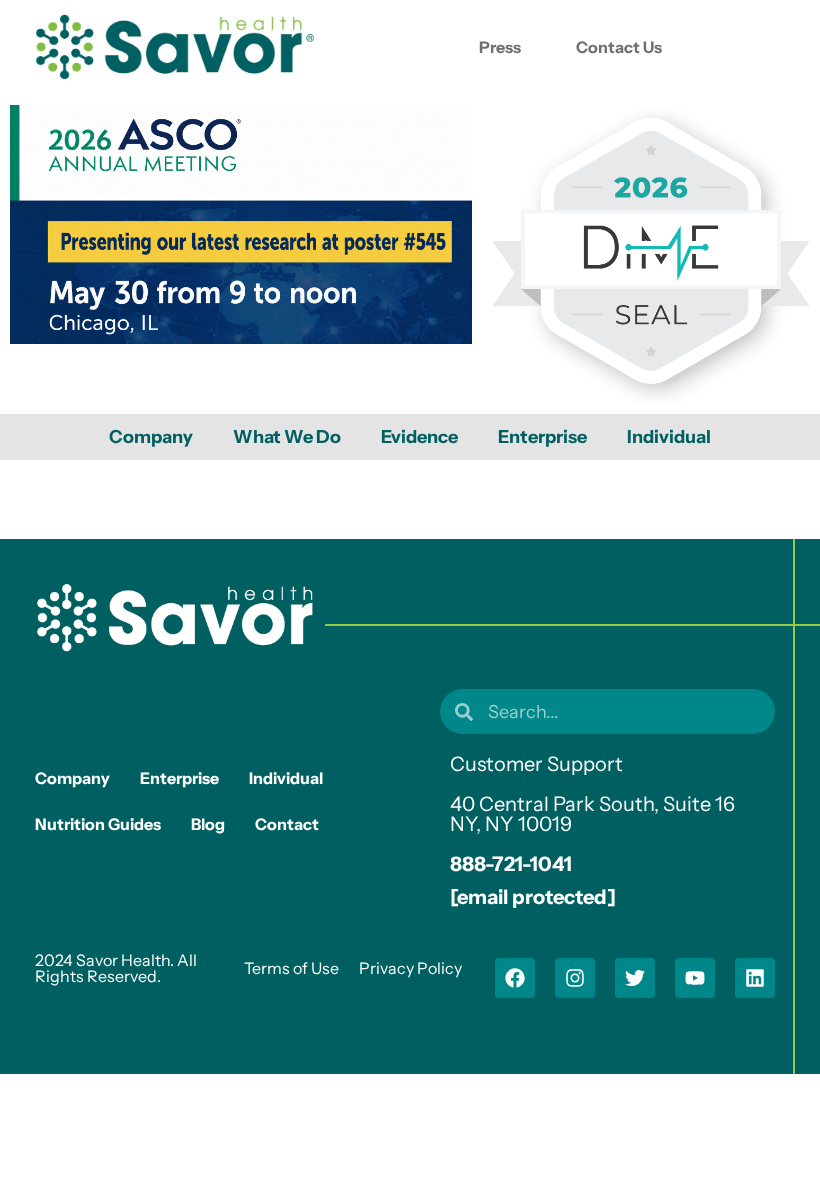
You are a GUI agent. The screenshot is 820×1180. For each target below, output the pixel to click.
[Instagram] (575, 978)
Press (500, 47)
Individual (669, 437)
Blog (208, 824)
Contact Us (619, 47)
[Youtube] (695, 978)
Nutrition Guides (98, 824)
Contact (287, 824)
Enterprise (542, 437)
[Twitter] (635, 978)
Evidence (419, 437)
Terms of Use (291, 968)
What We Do (287, 437)
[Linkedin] (755, 978)
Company (151, 437)
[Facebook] (515, 978)
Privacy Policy (410, 968)
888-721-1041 (511, 864)
